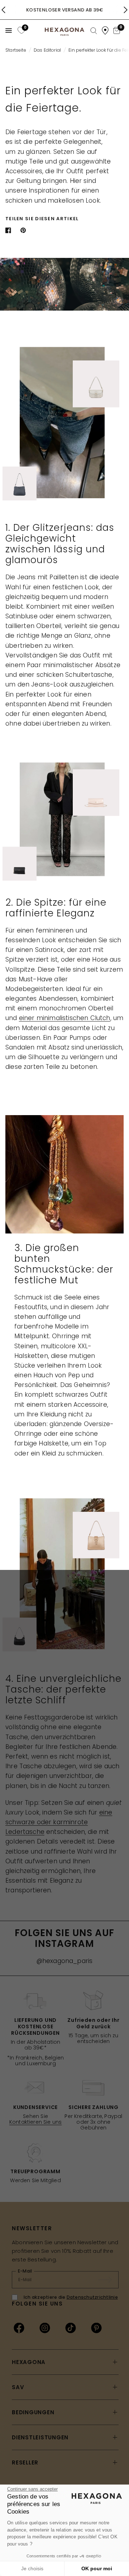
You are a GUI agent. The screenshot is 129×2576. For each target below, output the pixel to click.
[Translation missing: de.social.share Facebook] (10, 230)
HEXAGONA (29, 2362)
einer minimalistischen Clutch (65, 1018)
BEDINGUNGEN (33, 2412)
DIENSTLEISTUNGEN (40, 2437)
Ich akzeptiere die (71, 2297)
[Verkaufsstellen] (105, 30)
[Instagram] (45, 2328)
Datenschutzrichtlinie (92, 2297)
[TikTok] (71, 2328)
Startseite (16, 50)
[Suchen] (94, 31)
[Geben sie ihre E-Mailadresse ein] (109, 2280)
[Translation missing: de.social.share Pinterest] (25, 230)
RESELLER (25, 2462)
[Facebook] (19, 2328)
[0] (21, 30)
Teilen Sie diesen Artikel (42, 219)
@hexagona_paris (65, 1961)
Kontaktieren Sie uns (35, 2122)
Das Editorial (47, 50)
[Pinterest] (96, 2328)
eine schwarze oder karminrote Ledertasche (59, 1822)
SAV (18, 2387)
